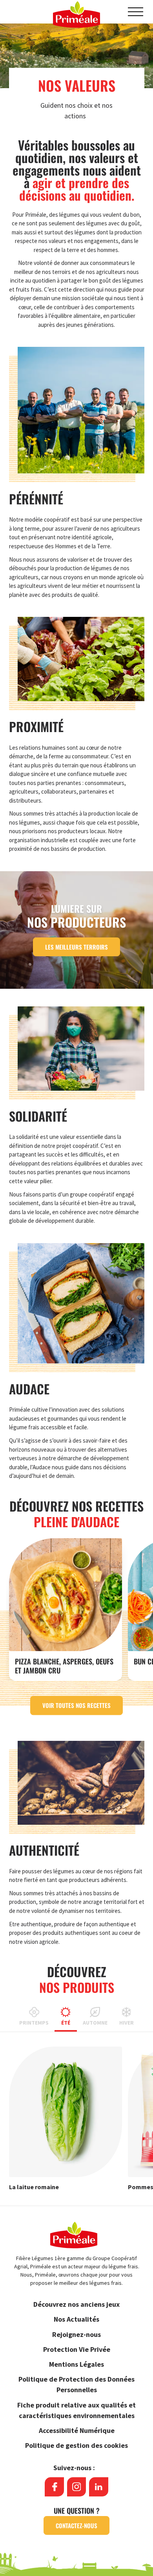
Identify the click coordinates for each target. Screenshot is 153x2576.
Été (66, 2023)
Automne (95, 2023)
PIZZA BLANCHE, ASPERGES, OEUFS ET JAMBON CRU (64, 1666)
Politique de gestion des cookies (76, 2445)
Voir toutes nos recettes (76, 1705)
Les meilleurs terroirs (76, 947)
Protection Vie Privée (77, 2349)
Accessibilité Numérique (77, 2430)
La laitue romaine (34, 2187)
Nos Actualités (76, 2319)
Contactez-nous (76, 2525)
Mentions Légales (76, 2364)
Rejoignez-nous (76, 2334)
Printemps (34, 2023)
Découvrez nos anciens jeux (76, 2304)
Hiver (127, 2023)
